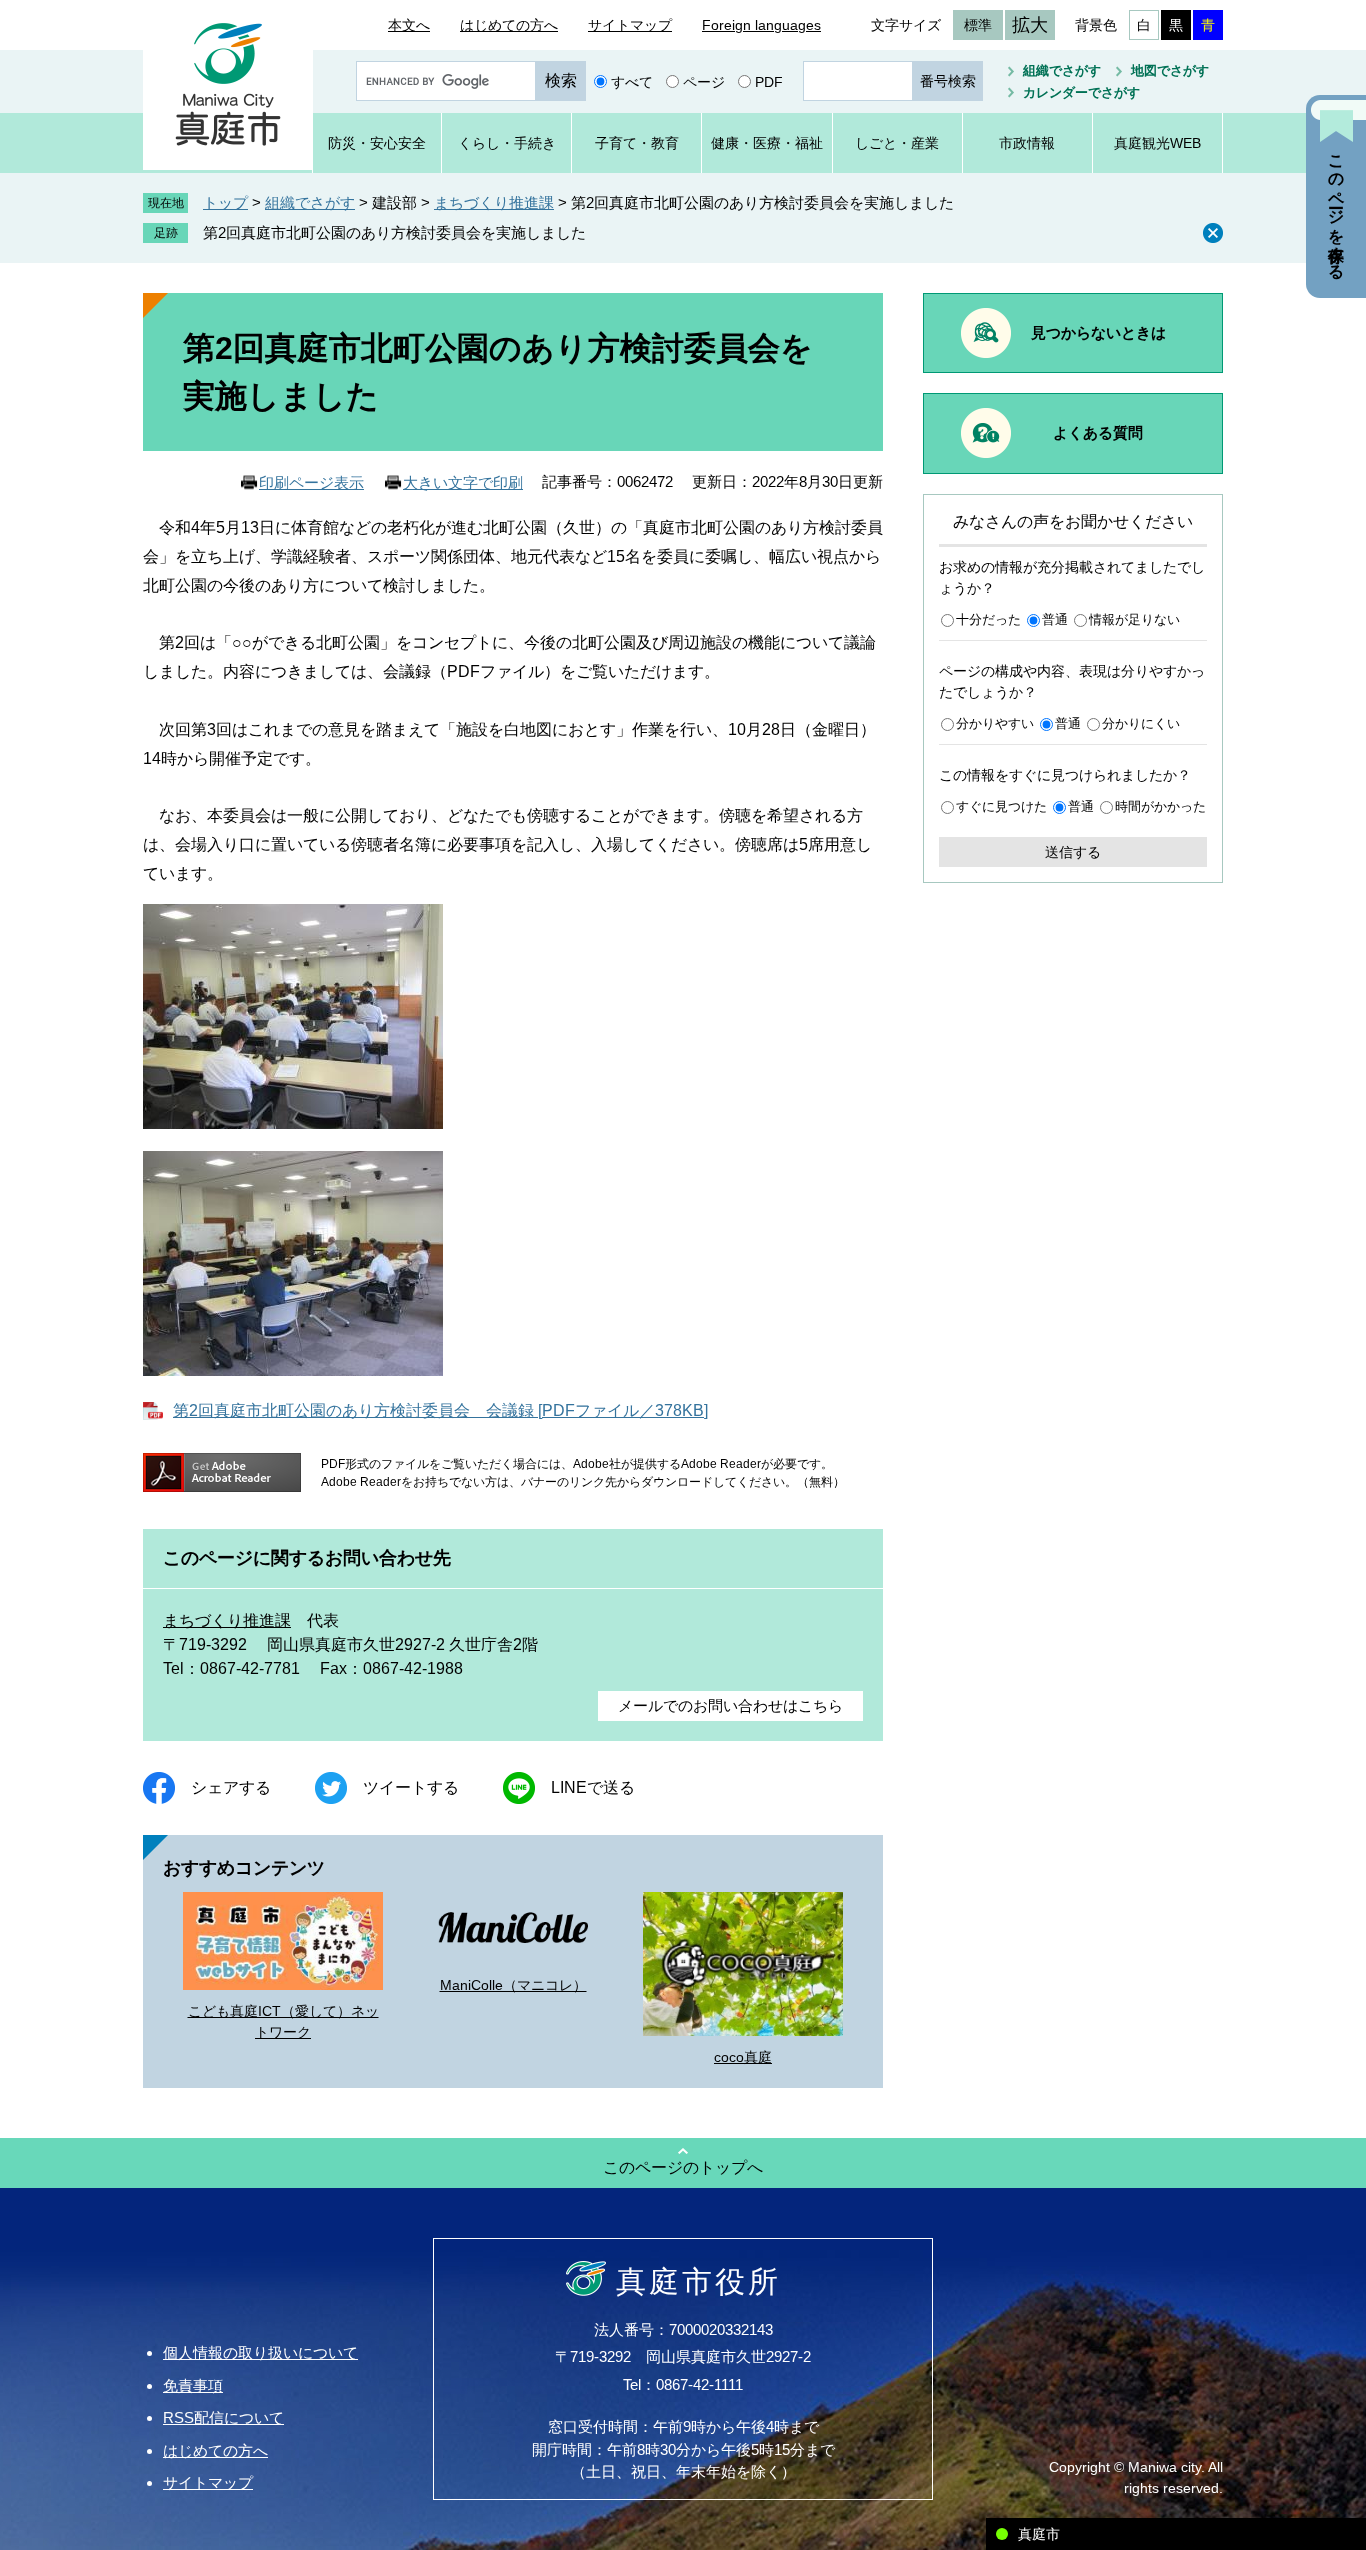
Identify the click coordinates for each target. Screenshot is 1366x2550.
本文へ (409, 25)
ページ (704, 81)
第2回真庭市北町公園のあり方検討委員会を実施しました (394, 232)
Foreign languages (761, 25)
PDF (769, 81)
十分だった (988, 619)
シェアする (231, 1787)
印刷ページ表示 (311, 482)
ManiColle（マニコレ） (513, 1985)
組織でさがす (1062, 70)
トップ (225, 202)
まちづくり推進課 (494, 202)
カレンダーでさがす (1081, 92)
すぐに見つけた (1001, 806)
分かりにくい (1141, 723)
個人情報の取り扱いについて (260, 2352)
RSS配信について (223, 2417)
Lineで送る (593, 1787)
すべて (632, 81)
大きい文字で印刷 (463, 482)
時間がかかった (1160, 806)
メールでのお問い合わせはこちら (730, 1705)
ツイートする (411, 1787)
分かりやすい (995, 723)
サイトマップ (630, 25)
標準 (978, 25)
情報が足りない (1134, 619)
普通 (1055, 619)
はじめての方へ (509, 25)
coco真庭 (743, 2057)
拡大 (1030, 25)
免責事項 (193, 2385)
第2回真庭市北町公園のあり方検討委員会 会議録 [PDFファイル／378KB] (440, 1410)
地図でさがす (1170, 70)
